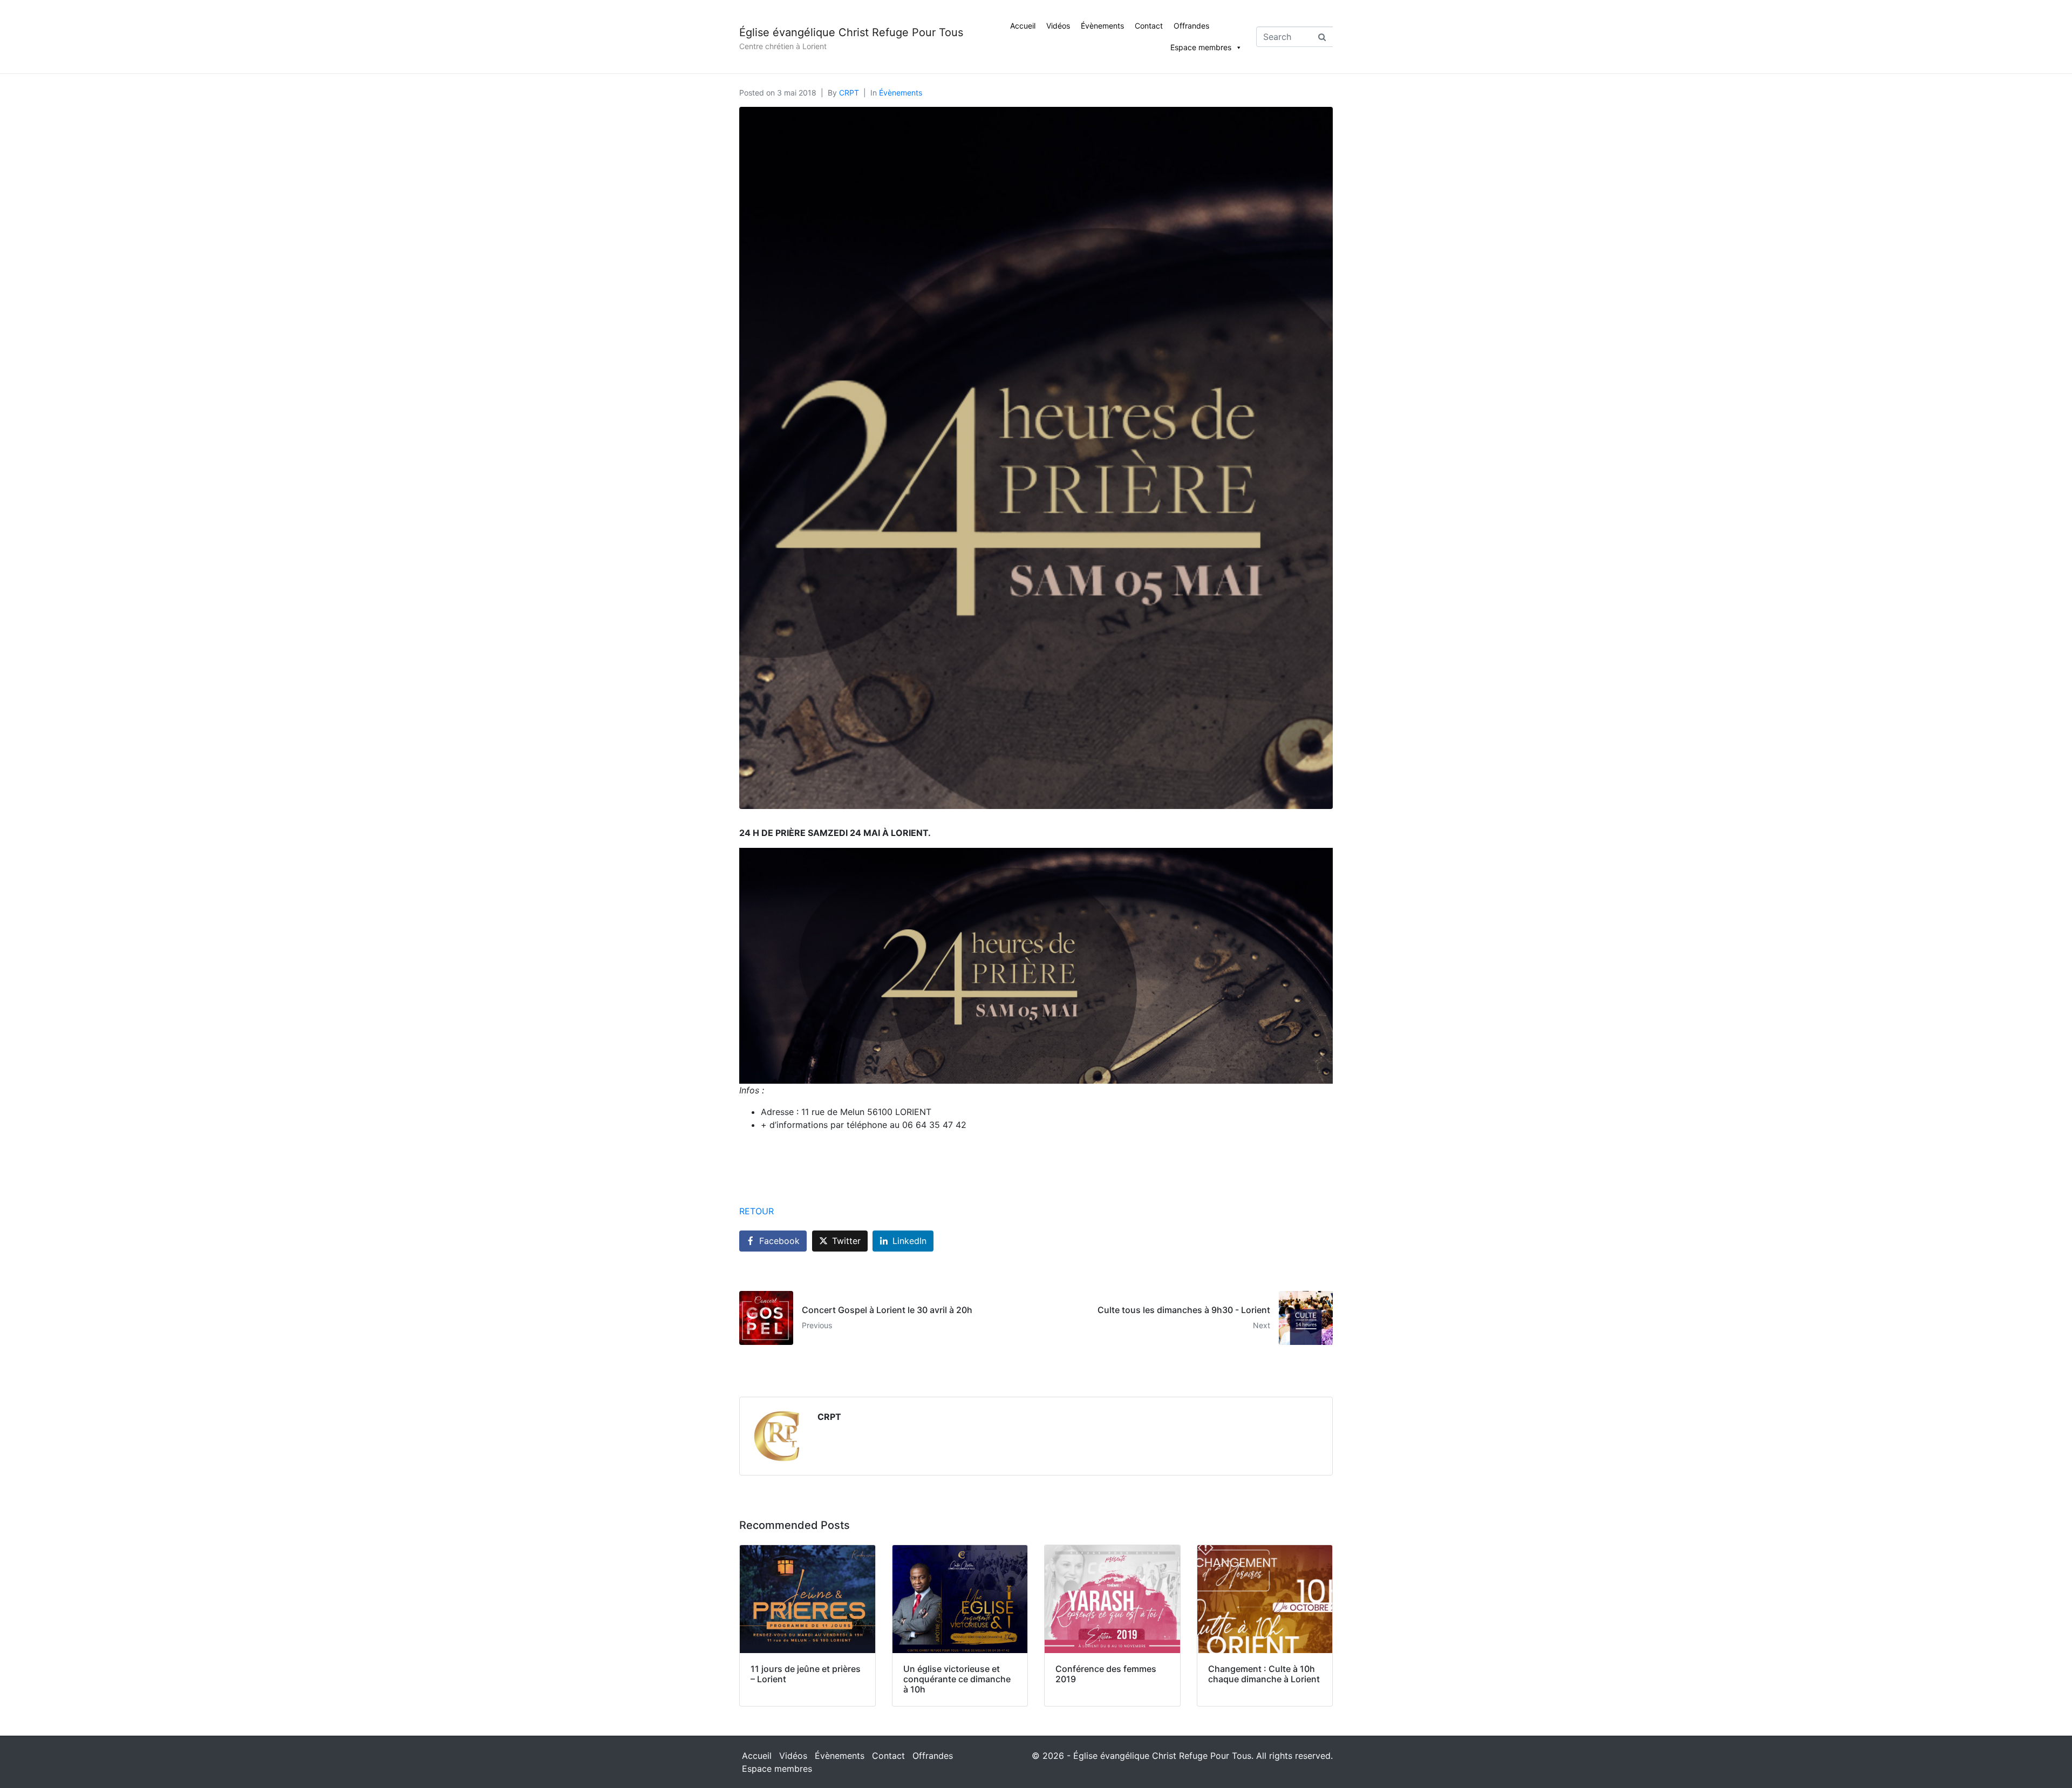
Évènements (1102, 26)
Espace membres (1201, 47)
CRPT (849, 93)
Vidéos (1058, 26)
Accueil (1023, 26)
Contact (1149, 26)
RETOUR (756, 1211)
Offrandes (1191, 26)
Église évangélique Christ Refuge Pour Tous (851, 32)
